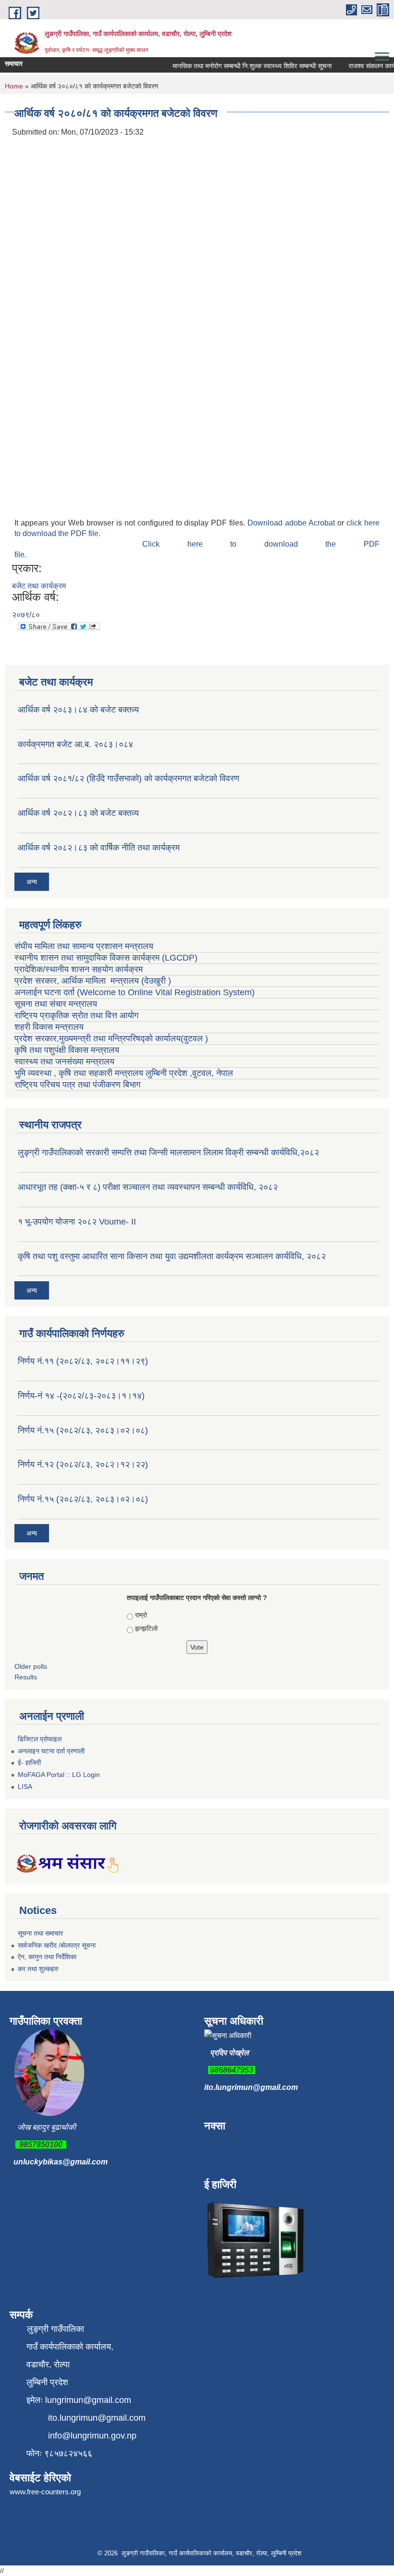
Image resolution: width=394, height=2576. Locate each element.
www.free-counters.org (45, 2492)
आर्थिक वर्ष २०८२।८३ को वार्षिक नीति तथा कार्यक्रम (99, 848)
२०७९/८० (26, 615)
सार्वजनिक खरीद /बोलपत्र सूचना (57, 1945)
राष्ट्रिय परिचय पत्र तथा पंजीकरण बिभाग (77, 1085)
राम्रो (141, 1615)
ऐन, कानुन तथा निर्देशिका (47, 1957)
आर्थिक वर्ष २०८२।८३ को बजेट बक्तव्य (78, 813)
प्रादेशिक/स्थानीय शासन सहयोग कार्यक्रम (79, 969)
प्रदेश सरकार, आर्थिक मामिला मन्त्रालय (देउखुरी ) (93, 981)
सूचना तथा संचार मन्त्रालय (56, 1004)
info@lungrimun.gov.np (92, 2436)
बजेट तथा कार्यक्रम (39, 586)
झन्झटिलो (146, 1628)
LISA (25, 1787)
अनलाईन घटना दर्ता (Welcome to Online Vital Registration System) (135, 992)
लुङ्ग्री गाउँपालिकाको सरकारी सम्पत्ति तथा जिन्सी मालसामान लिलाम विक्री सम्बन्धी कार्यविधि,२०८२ (168, 1152)
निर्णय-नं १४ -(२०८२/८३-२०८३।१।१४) (81, 1396)
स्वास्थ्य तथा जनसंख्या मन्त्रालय (66, 1062)
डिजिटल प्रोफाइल (40, 1739)
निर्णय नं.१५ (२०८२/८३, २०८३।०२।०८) (83, 1430)
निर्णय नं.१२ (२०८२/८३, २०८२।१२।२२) (83, 1464)
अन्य (32, 882)
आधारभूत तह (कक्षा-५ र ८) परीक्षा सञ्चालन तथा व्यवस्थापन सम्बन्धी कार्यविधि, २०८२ (148, 1187)
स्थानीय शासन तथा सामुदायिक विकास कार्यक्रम (87, 958)
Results (26, 1677)
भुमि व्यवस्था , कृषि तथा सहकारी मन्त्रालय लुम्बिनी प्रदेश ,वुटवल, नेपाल (124, 1073)
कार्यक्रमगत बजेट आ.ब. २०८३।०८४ (75, 744)
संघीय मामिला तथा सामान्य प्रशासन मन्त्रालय (84, 946)
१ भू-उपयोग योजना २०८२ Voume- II (77, 1222)
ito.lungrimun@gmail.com (251, 2087)
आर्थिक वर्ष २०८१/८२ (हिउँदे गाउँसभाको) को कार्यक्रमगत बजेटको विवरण (129, 778)
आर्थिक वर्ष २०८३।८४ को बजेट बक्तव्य (78, 710)
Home (14, 86)
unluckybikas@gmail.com (61, 2162)
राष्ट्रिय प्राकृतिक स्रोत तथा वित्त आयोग (78, 1015)
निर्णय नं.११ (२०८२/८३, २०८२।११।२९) (83, 1361)
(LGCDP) (180, 958)
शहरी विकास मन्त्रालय (49, 1027)
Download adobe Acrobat (292, 523)
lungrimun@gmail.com (88, 2400)
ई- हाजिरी (29, 1763)
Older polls (31, 1666)
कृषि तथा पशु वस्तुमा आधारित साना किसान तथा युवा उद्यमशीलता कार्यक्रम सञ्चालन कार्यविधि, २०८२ (172, 1256)
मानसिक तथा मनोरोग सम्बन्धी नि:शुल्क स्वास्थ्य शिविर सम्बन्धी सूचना (240, 66)
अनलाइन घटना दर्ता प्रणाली (51, 1751)
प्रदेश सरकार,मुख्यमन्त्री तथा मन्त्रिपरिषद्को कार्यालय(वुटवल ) (111, 1038)
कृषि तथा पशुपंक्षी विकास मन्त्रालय (68, 1050)
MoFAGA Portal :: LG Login (59, 1775)
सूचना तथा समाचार (40, 1933)
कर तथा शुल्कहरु (38, 1969)
